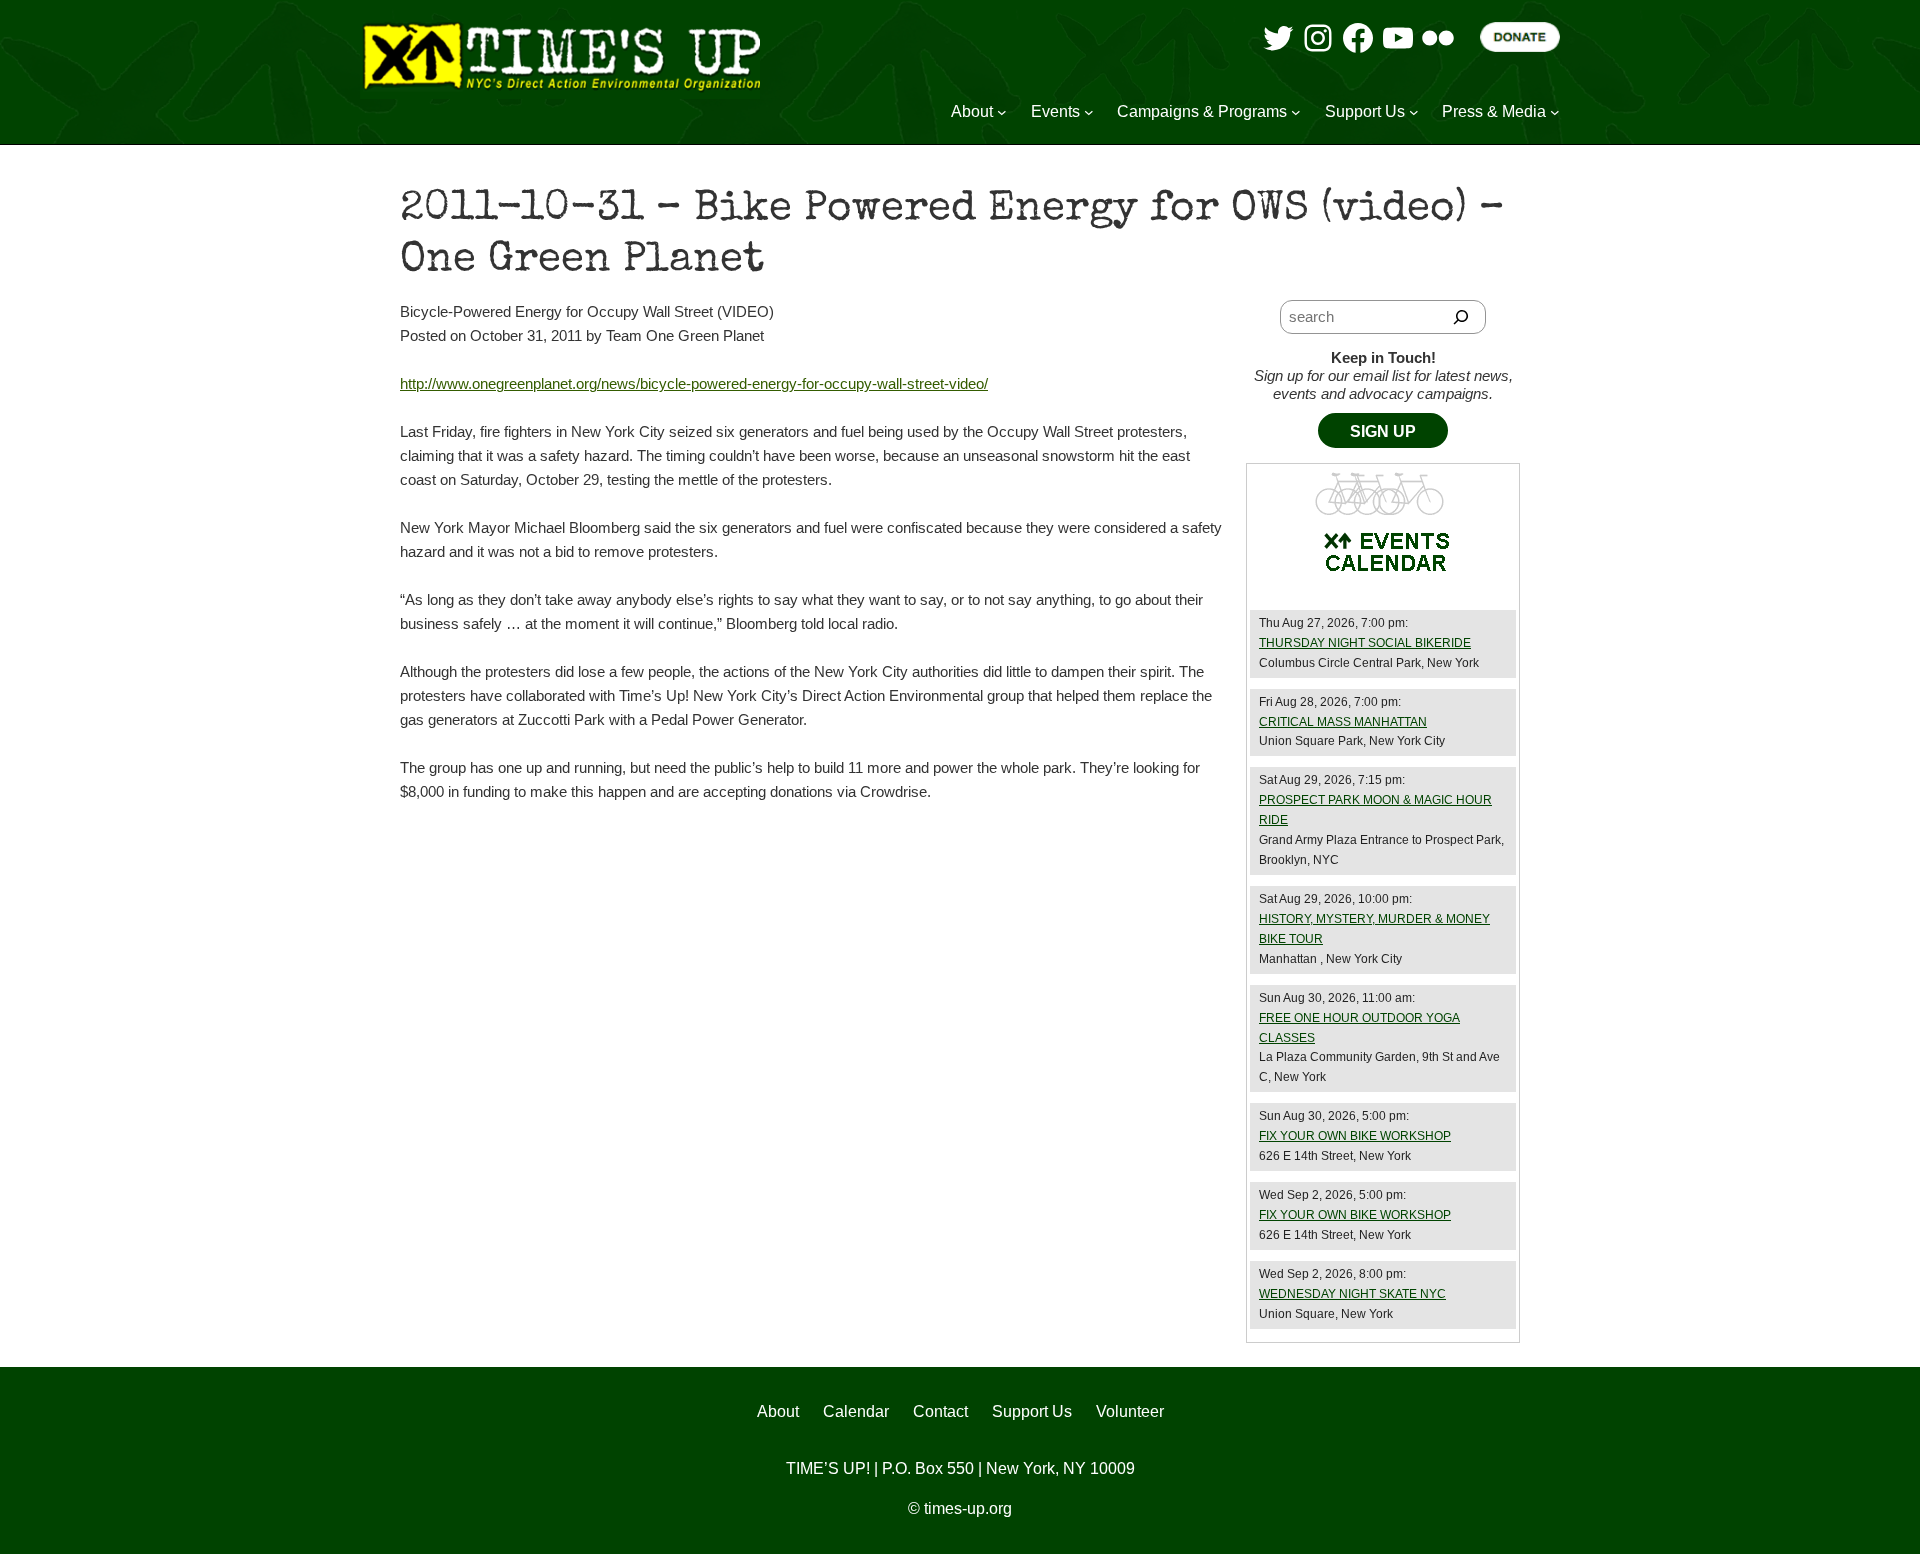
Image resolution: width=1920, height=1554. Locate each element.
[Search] (1461, 317)
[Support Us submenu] (1414, 112)
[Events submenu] (1089, 112)
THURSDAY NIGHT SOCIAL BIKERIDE (1365, 643)
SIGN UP (1383, 431)
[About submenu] (1002, 112)
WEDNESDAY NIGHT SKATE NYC (1352, 1294)
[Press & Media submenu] (1555, 112)
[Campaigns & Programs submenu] (1296, 112)
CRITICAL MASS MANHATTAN (1343, 722)
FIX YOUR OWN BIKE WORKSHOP (1355, 1136)
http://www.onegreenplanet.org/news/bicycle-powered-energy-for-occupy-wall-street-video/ (694, 383)
